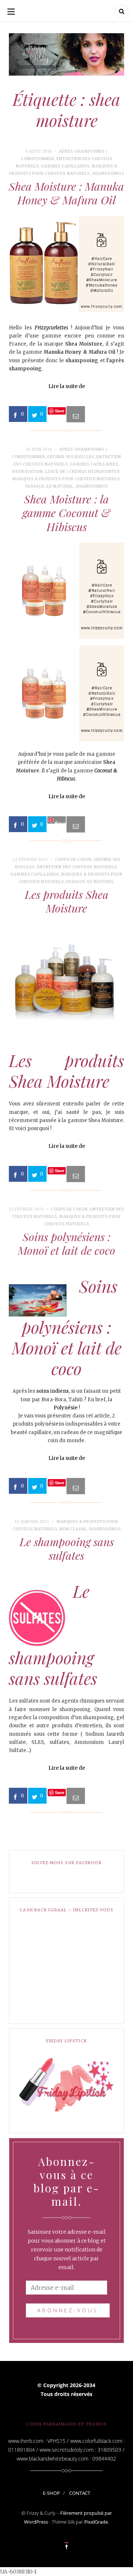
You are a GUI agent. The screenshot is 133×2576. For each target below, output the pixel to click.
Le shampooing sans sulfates (67, 1549)
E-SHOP (51, 2493)
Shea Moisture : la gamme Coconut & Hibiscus (66, 513)
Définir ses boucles (71, 457)
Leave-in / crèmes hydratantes (82, 472)
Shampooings (108, 174)
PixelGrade (96, 2522)
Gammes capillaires (65, 166)
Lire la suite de (67, 386)
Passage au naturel (50, 486)
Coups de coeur (74, 860)
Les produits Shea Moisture (67, 901)
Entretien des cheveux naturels (77, 867)
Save (60, 822)
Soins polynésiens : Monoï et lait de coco (66, 1244)
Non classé (73, 1529)
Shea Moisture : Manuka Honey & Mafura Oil (66, 193)
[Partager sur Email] (76, 414)
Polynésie (66, 1408)
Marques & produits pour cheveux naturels (66, 479)
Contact (80, 2493)
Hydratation (28, 472)
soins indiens (52, 1391)
